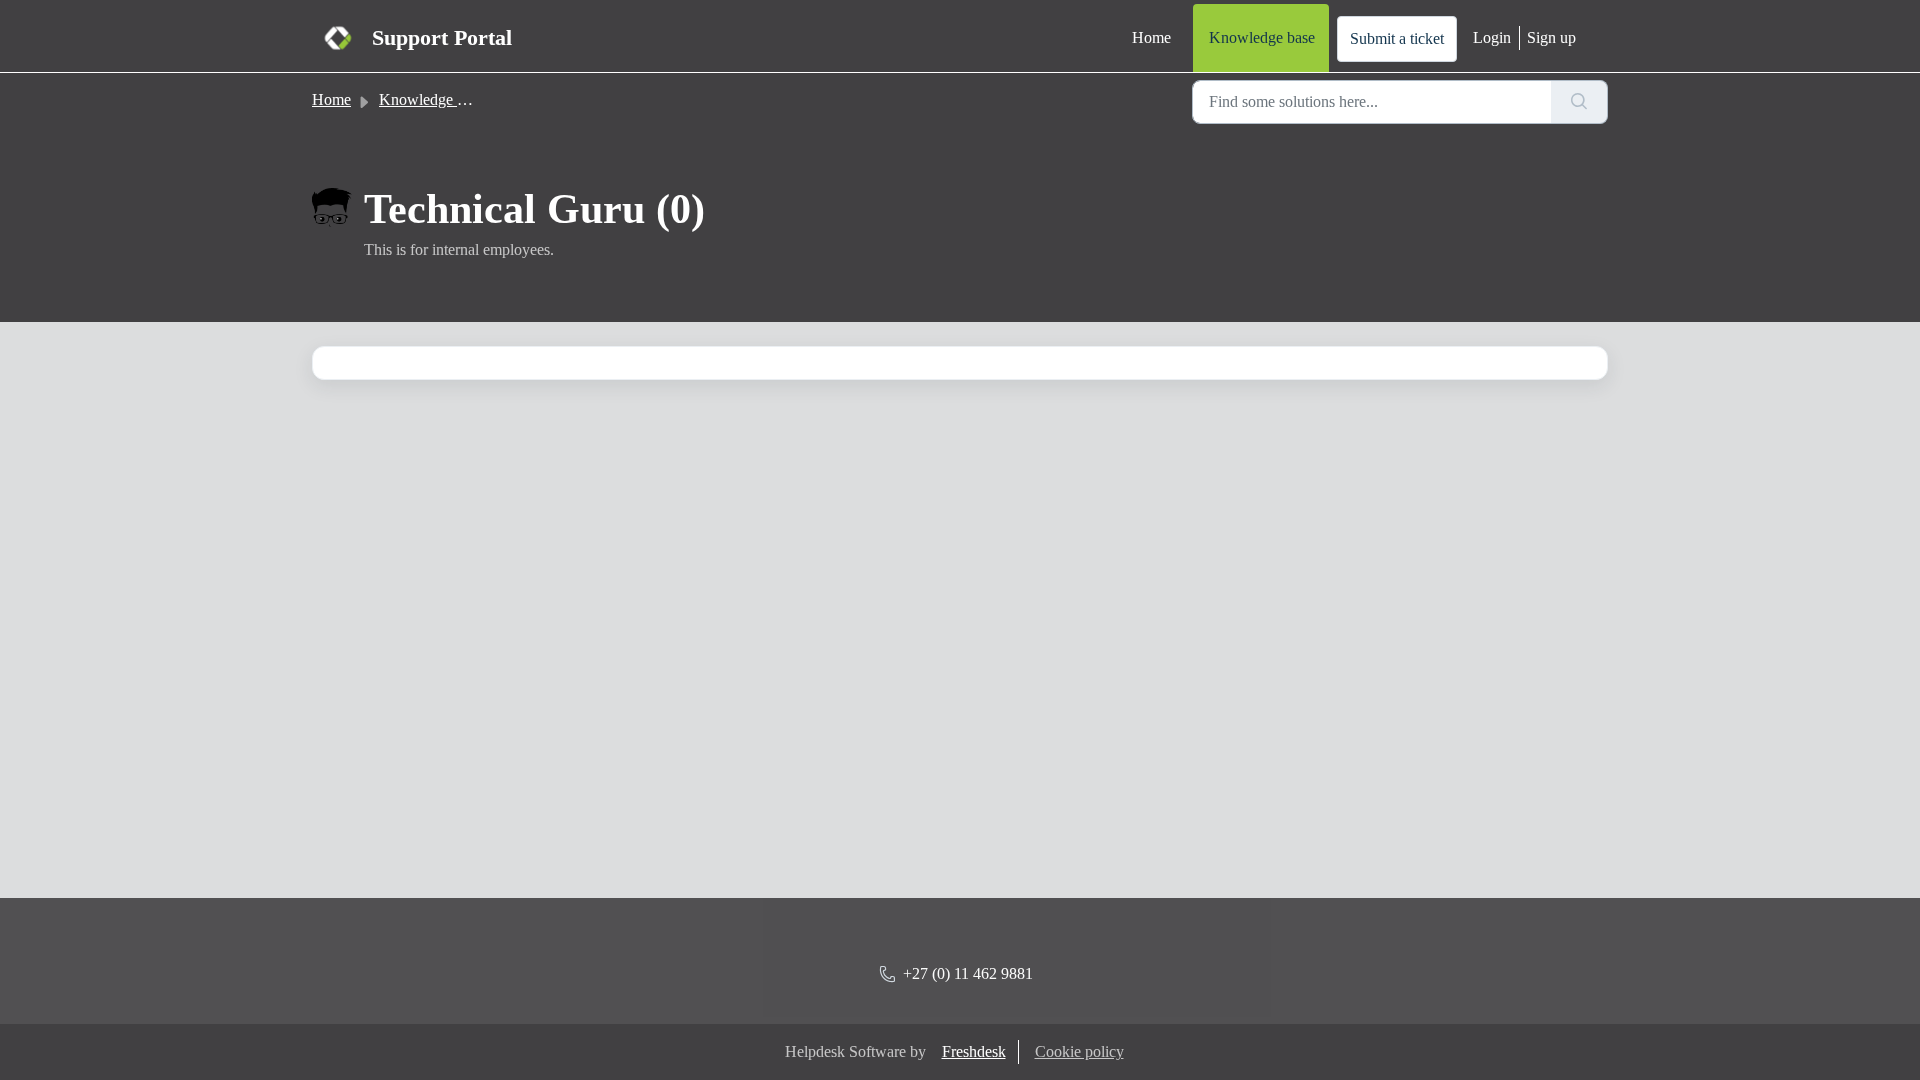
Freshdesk (974, 1051)
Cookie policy (1079, 1051)
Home (1151, 37)
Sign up (1551, 37)
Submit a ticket (1397, 38)
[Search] (1579, 102)
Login (1492, 37)
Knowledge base (1262, 37)
